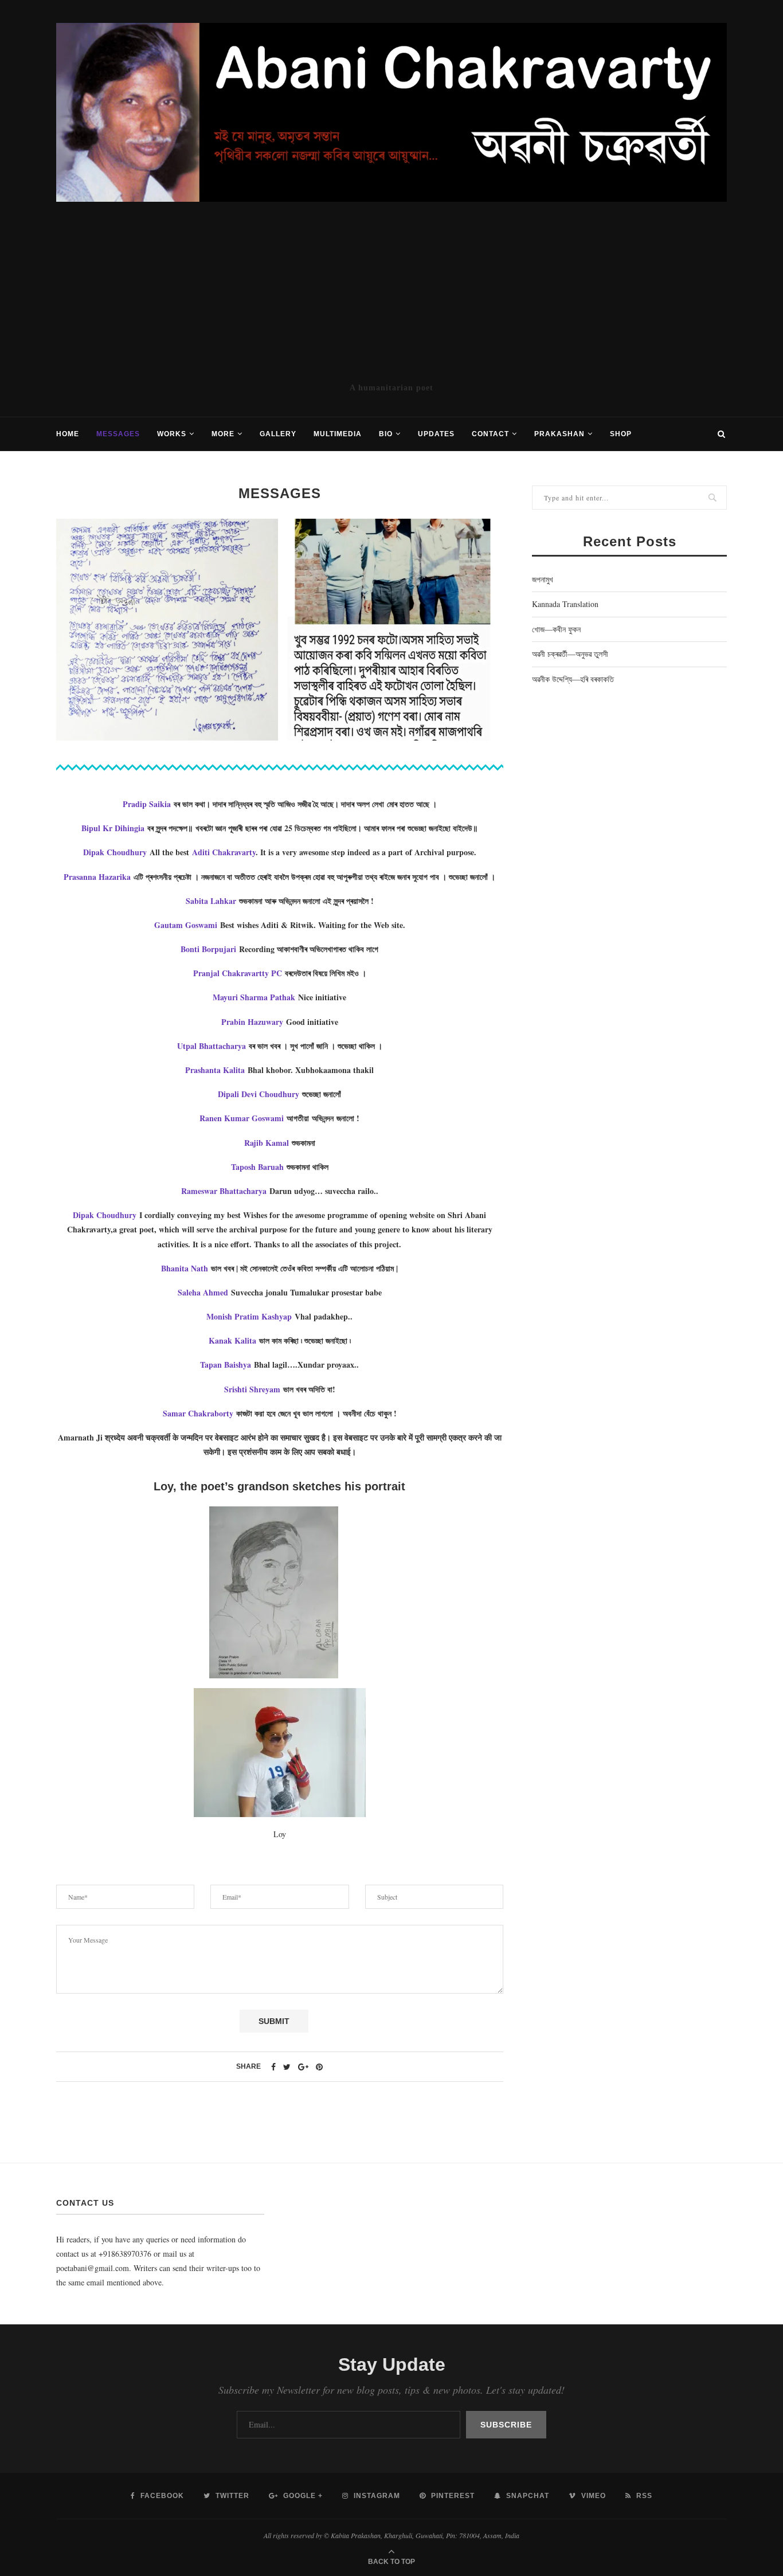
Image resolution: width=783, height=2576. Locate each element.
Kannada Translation (565, 604)
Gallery (278, 434)
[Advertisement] (391, 292)
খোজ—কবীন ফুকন (556, 629)
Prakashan (559, 434)
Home (68, 434)
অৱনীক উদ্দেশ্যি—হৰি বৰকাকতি (573, 679)
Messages (118, 434)
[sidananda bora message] (392, 630)
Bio (386, 434)
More (223, 434)
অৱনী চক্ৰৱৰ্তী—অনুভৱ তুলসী (570, 654)
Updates (436, 434)
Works (172, 434)
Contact (490, 434)
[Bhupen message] (167, 630)
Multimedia (338, 434)
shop (621, 434)
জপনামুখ (543, 579)
